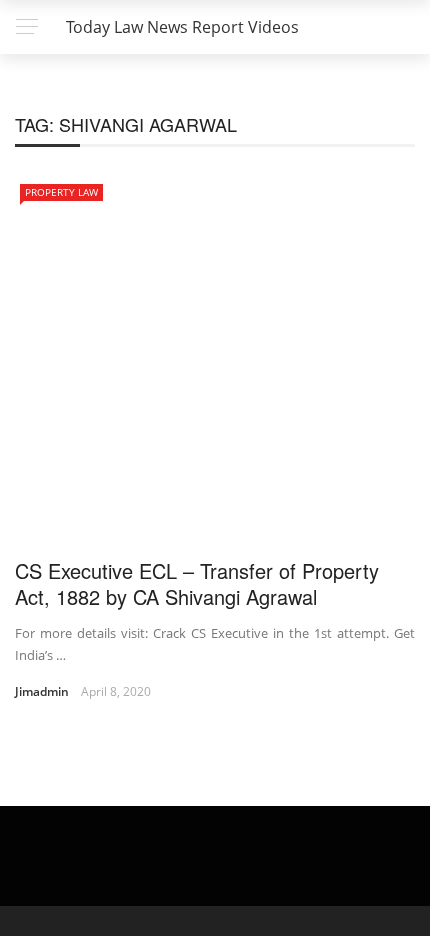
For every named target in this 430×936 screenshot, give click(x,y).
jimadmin (42, 691)
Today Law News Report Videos (182, 27)
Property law (61, 192)
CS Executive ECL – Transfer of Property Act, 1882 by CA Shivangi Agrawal (197, 583)
